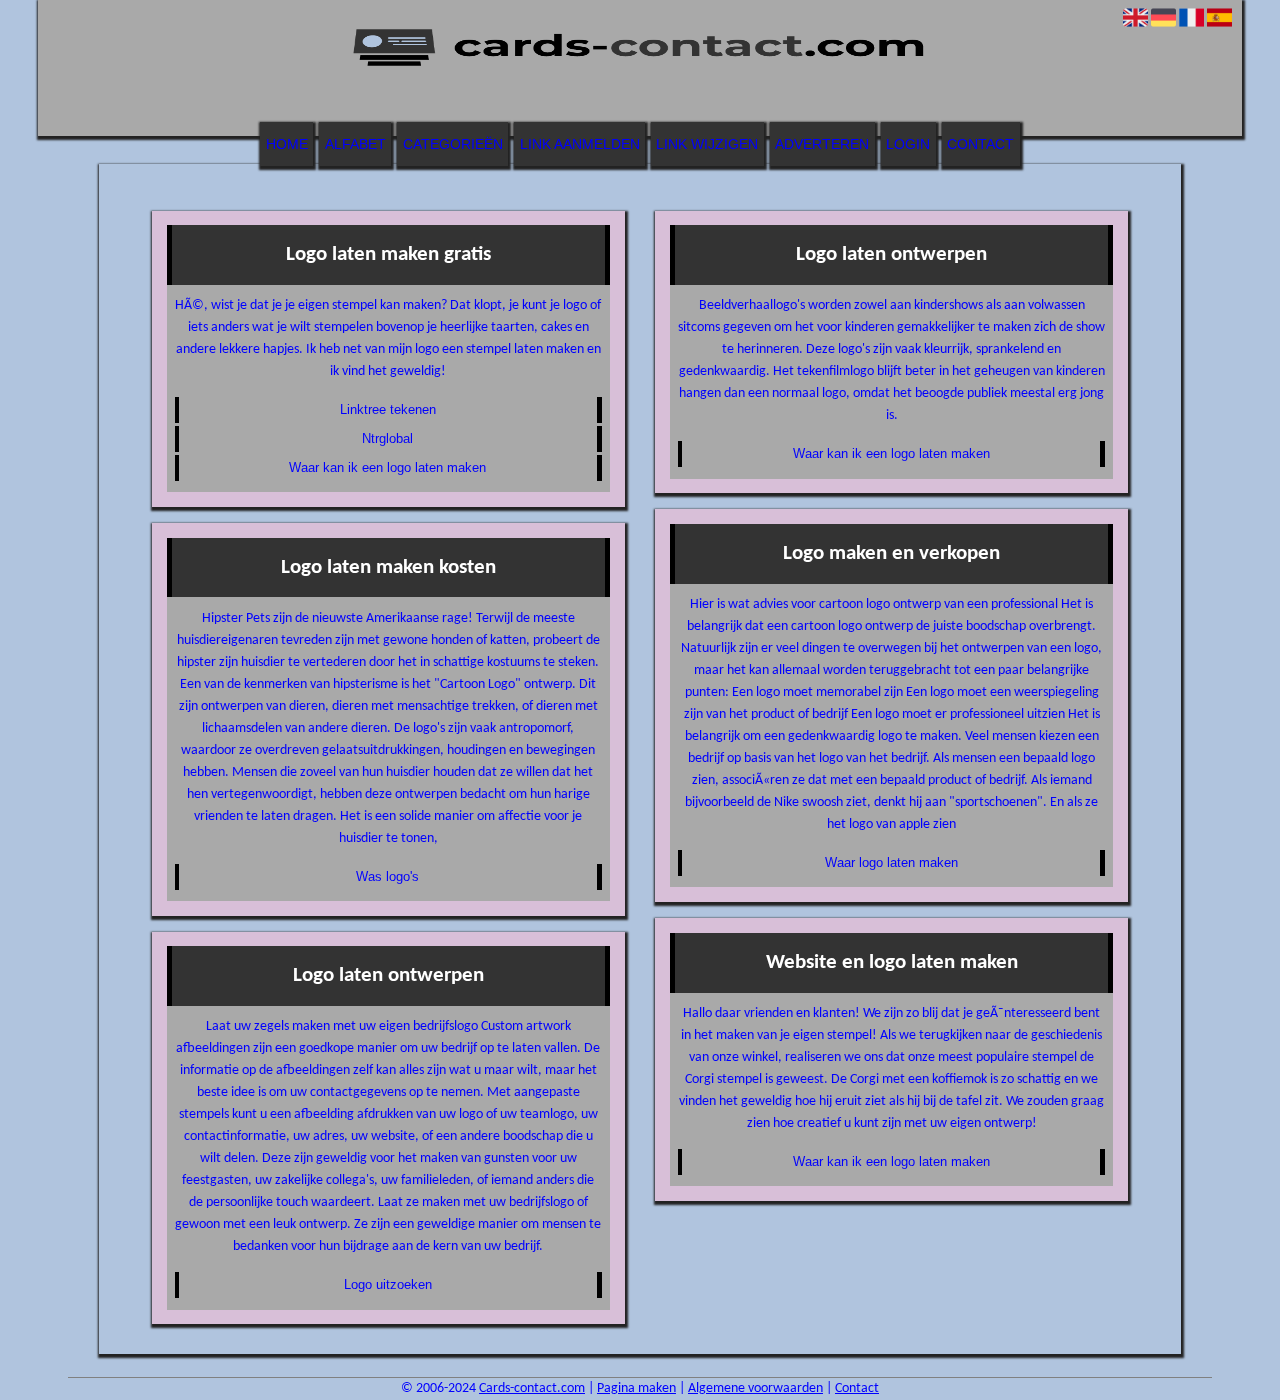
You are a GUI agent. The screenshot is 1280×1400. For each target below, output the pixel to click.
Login (908, 144)
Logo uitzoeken (388, 1284)
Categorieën (453, 144)
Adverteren (822, 144)
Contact (980, 144)
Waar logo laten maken (891, 862)
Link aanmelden (580, 144)
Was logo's (387, 876)
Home (287, 144)
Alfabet (355, 144)
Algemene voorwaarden (755, 1388)
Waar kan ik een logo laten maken (387, 467)
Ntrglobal (387, 438)
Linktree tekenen (388, 409)
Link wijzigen (707, 144)
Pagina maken (636, 1388)
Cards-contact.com (532, 1388)
